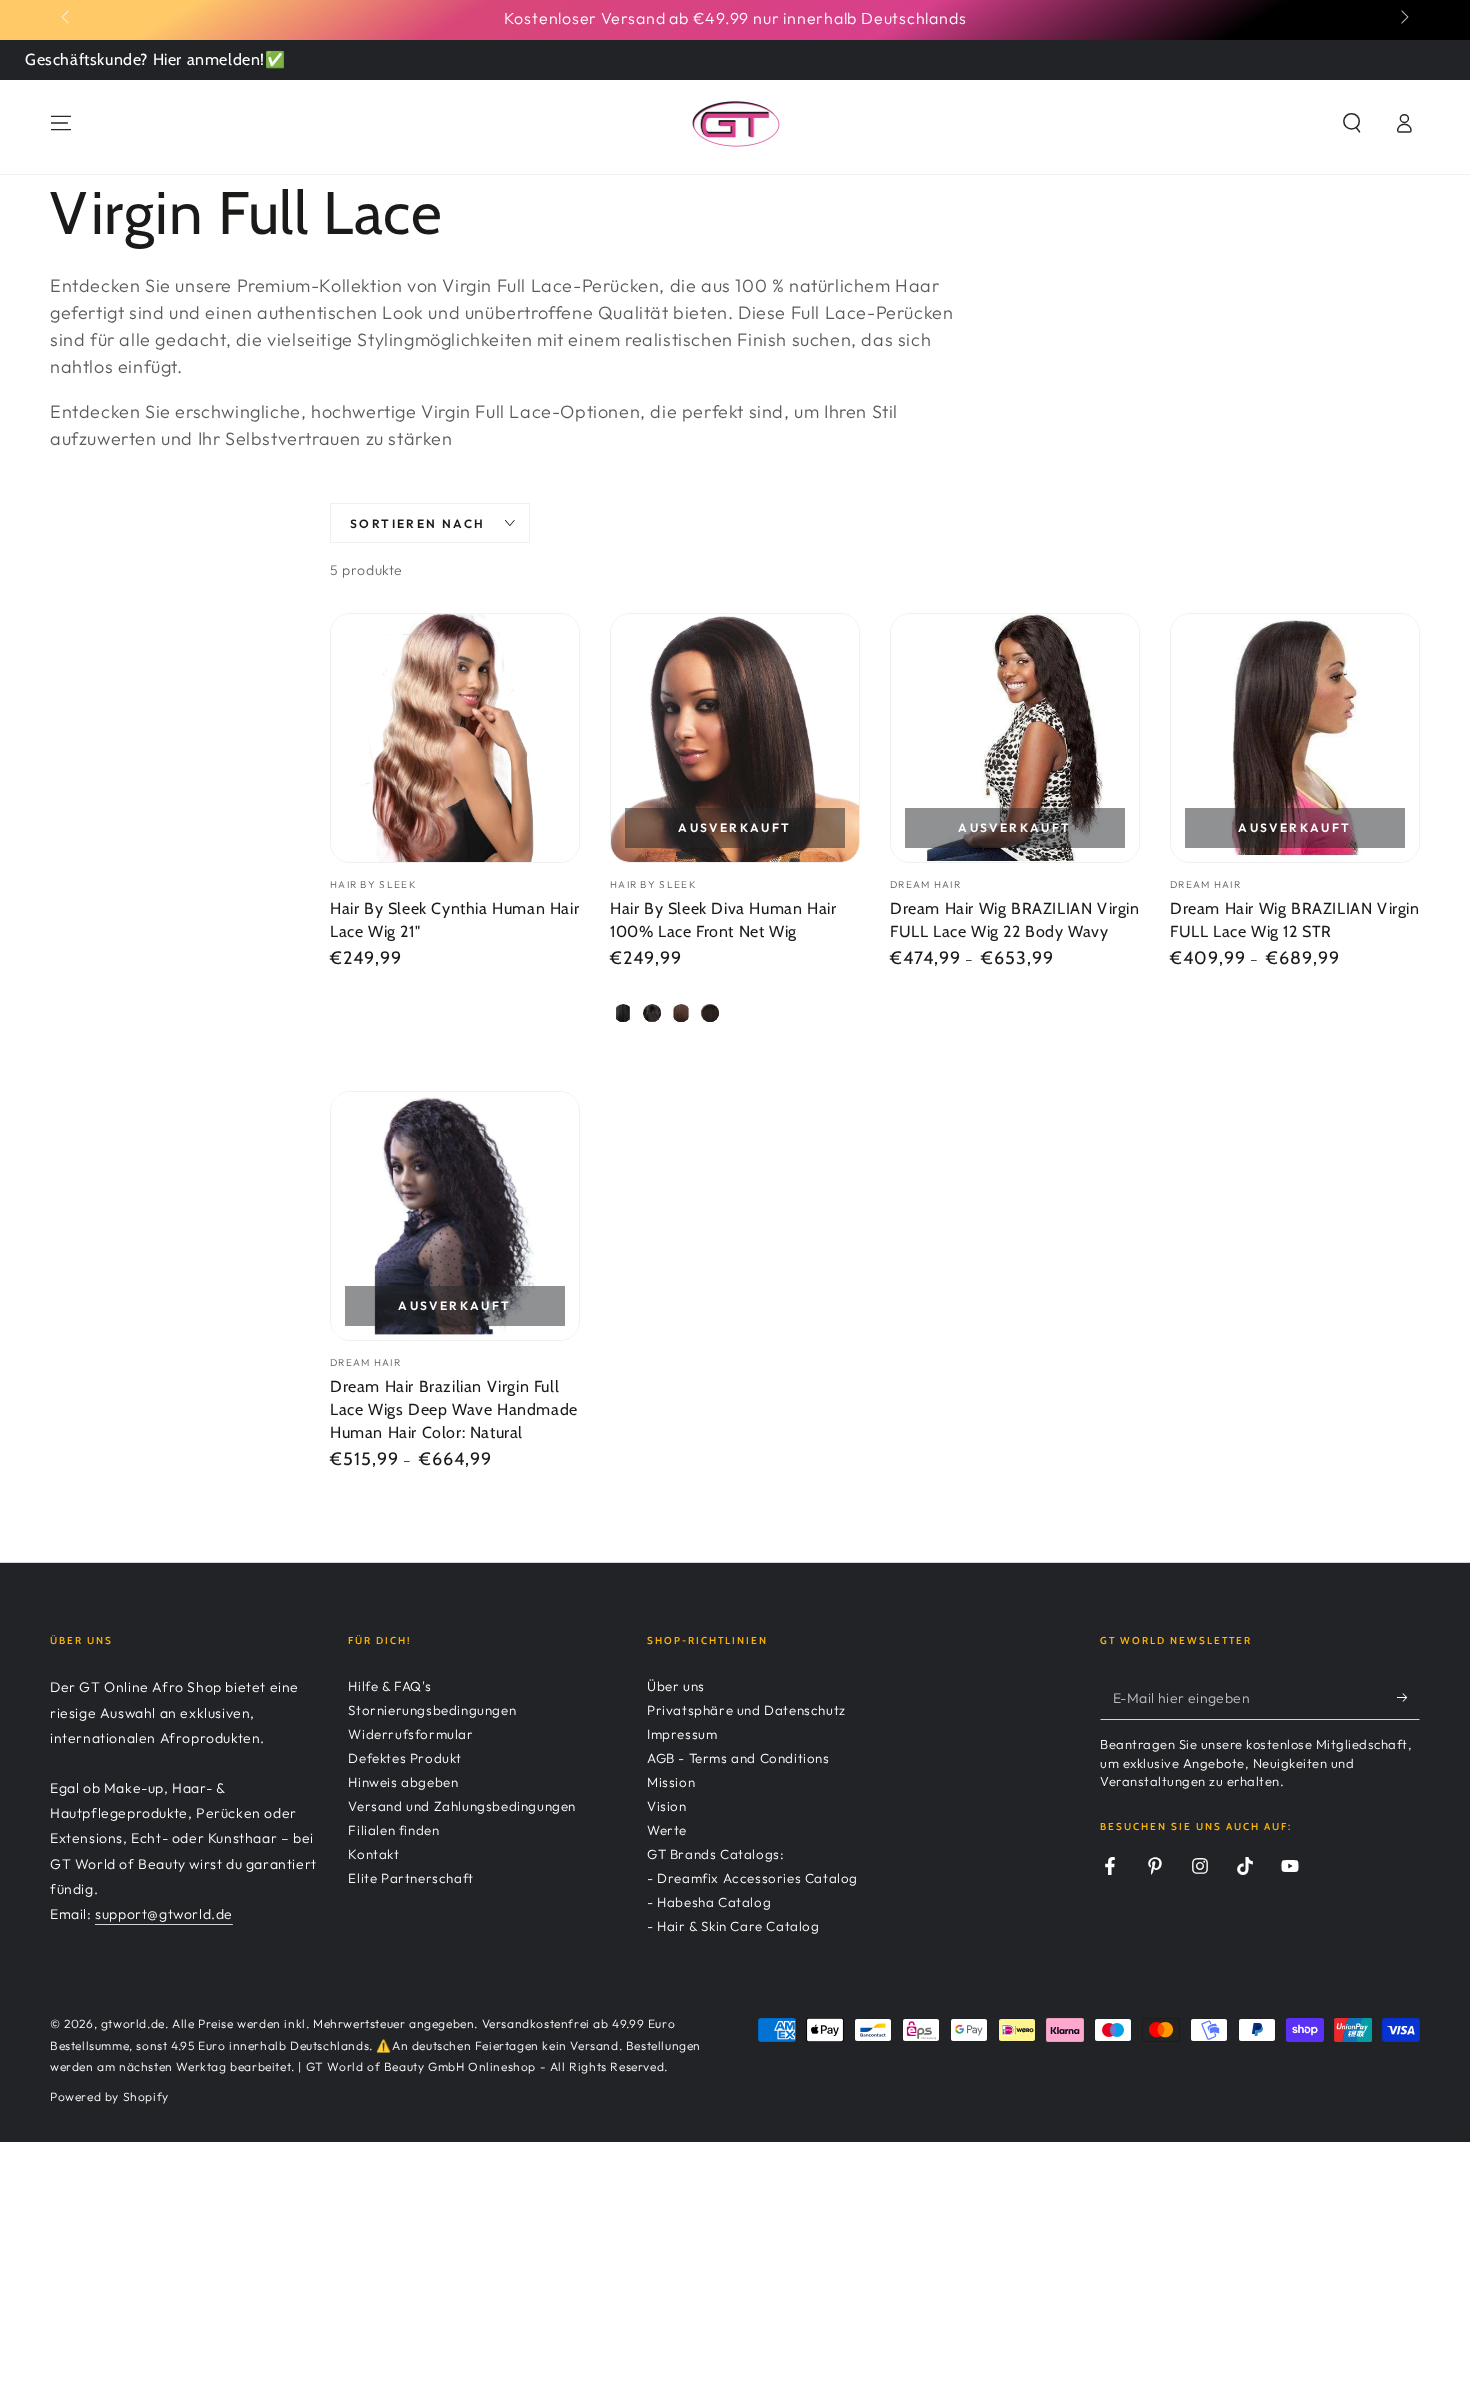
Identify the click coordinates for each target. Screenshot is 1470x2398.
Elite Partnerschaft (410, 1878)
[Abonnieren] (1408, 1697)
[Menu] (61, 123)
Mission (671, 1782)
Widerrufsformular (410, 1734)
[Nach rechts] (1403, 18)
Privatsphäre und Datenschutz (746, 1710)
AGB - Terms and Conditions (738, 1758)
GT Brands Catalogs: (715, 1854)
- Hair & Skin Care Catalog (733, 1926)
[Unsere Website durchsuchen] (1352, 123)
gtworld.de (133, 2023)
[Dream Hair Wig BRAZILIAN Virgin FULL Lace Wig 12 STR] (1295, 738)
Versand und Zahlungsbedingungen (462, 1806)
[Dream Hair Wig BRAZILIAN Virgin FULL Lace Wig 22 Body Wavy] (1015, 738)
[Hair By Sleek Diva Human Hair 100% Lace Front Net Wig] (735, 738)
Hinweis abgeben (403, 1782)
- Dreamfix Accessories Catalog (752, 1878)
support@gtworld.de (164, 1914)
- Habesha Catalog (709, 1902)
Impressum (682, 1734)
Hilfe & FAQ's (389, 1686)
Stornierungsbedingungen (432, 1710)
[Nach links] (67, 18)
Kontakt (373, 1854)
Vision (667, 1806)
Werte (667, 1830)
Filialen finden (393, 1830)
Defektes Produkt (405, 1758)
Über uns (676, 1686)
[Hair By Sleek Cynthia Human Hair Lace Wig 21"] (455, 738)
